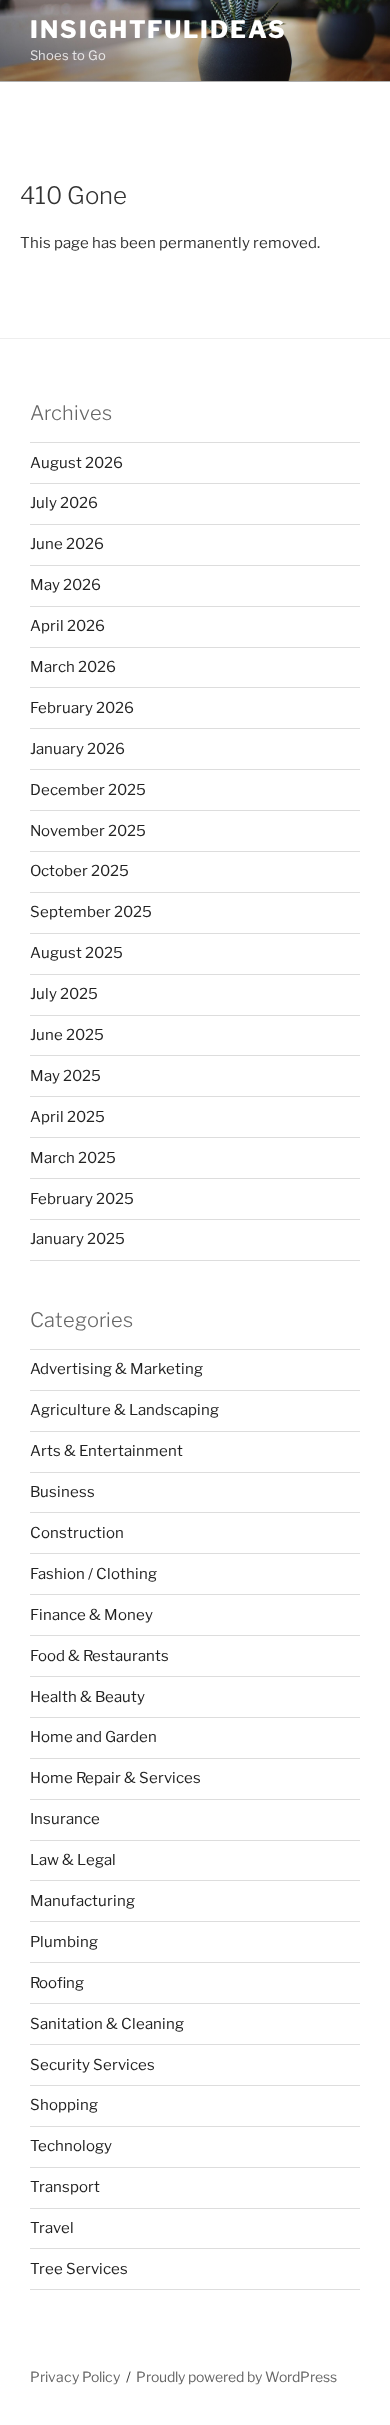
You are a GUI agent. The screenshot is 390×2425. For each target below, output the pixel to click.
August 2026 (76, 463)
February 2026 (82, 708)
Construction (77, 1533)
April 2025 (67, 1117)
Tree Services (79, 2269)
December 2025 (88, 790)
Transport (65, 2187)
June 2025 (67, 1035)
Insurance (65, 1819)
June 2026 (67, 544)
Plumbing (64, 1942)
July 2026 (64, 503)
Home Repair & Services (115, 1778)
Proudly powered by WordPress (236, 2376)
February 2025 (82, 1199)
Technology (71, 2146)
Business (62, 1492)
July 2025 (64, 994)
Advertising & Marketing (116, 1369)
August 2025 (76, 953)
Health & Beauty (87, 1697)
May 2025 (65, 1076)
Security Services (92, 2065)
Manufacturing (82, 1901)
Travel (52, 2228)
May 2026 (65, 585)
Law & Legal (73, 1860)
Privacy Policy (75, 2376)
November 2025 (88, 831)
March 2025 (73, 1158)
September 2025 (91, 912)
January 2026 (77, 749)
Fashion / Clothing (93, 1574)
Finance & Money (91, 1615)
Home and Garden (93, 1737)
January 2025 (77, 1239)
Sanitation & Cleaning (107, 2024)
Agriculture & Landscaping (124, 1410)
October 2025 (79, 871)
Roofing (57, 1983)
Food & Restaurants (99, 1656)
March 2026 (73, 667)
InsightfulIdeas (158, 29)
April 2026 (67, 626)
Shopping (64, 2105)
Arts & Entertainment (106, 1451)
